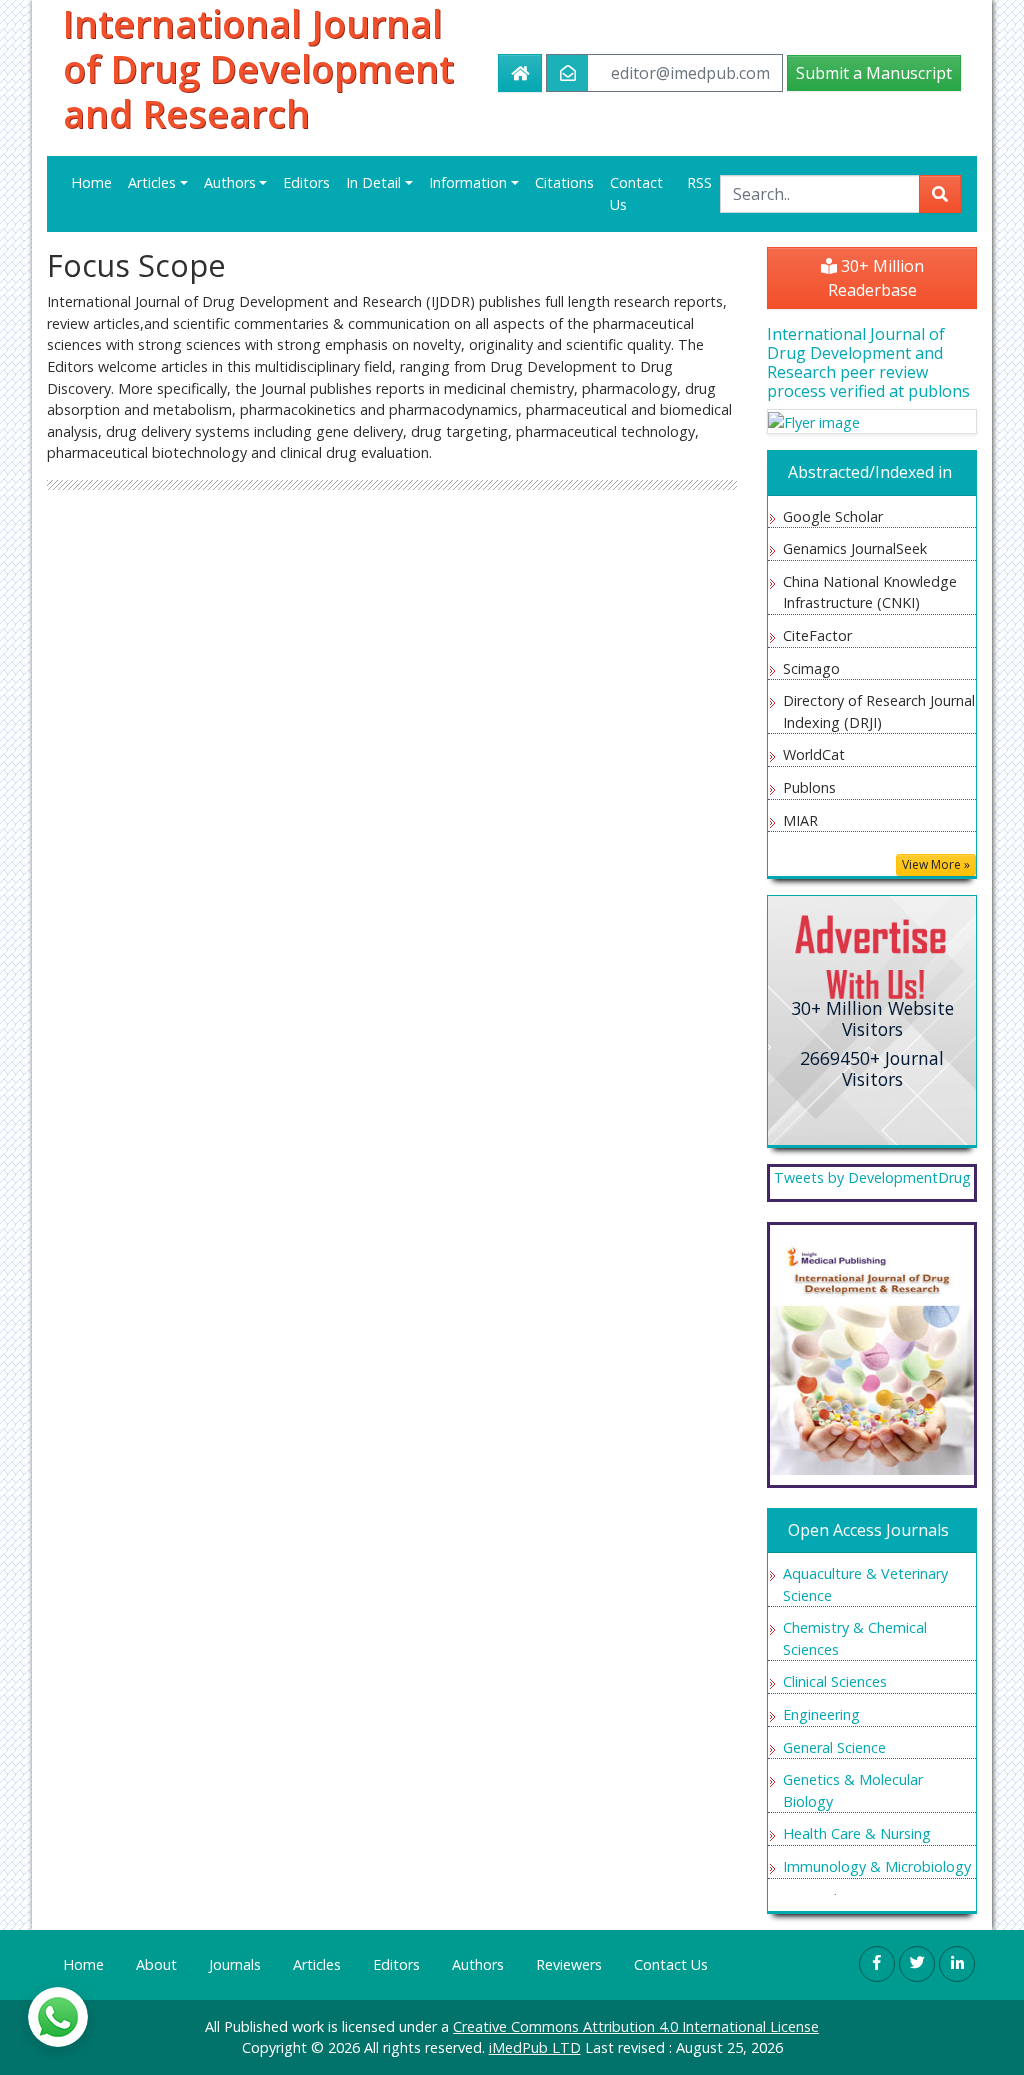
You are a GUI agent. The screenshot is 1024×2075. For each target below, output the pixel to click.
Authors (478, 1964)
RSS (699, 182)
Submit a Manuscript (874, 73)
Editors (306, 182)
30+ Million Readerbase (876, 278)
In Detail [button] (373, 182)
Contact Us (636, 193)
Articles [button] (152, 182)
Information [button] (468, 182)
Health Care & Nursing (857, 1833)
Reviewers (569, 1964)
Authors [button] (230, 182)
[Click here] (872, 421)
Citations (564, 182)
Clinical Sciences (835, 1681)
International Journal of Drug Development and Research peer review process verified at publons (868, 363)
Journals (235, 1964)
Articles (317, 1964)
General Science (834, 1747)
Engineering (821, 1714)
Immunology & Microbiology (877, 1866)
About (156, 1964)
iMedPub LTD (535, 2047)
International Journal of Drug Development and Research (258, 69)
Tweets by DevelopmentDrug (872, 1177)
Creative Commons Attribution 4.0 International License (636, 2026)
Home (91, 182)
